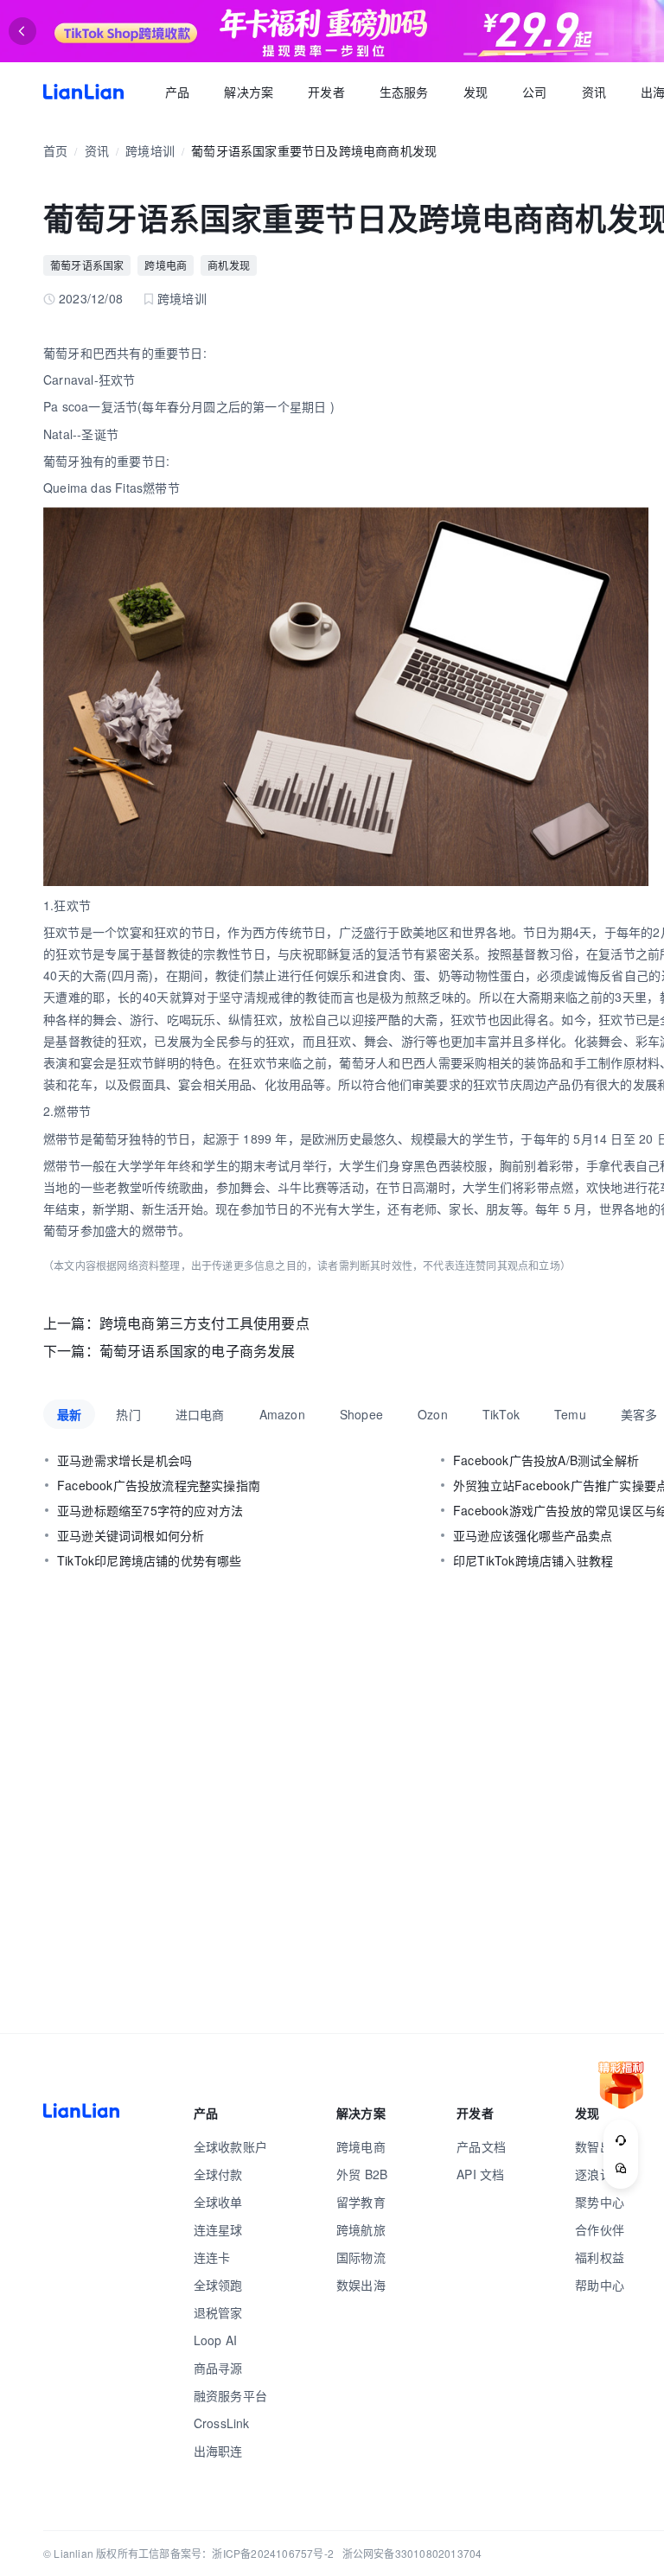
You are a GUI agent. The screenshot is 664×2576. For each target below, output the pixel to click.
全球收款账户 (230, 2146)
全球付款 (218, 2174)
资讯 (594, 92)
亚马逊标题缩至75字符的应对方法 (150, 1510)
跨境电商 (166, 265)
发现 (476, 92)
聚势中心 (600, 2202)
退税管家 (218, 2312)
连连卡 (212, 2257)
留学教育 (361, 2202)
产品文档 (481, 2146)
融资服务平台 (230, 2395)
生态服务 (404, 92)
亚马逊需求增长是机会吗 (124, 1460)
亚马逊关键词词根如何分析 (131, 1535)
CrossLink (222, 2423)
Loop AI (215, 2340)
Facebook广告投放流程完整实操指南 (159, 1485)
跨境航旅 (361, 2229)
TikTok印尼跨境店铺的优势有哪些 (150, 1560)
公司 (534, 92)
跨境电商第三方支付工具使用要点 (204, 1323)
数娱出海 (361, 2285)
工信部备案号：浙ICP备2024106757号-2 (236, 2553)
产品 (177, 92)
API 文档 (480, 2174)
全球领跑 (218, 2285)
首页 (83, 92)
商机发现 (229, 265)
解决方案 (249, 92)
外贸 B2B (362, 2174)
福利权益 (600, 2257)
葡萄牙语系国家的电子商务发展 (198, 1351)
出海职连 (218, 2451)
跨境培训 (150, 150)
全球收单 (218, 2202)
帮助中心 (600, 2285)
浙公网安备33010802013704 (412, 2553)
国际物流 (361, 2257)
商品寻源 (218, 2368)
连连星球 (218, 2229)
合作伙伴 (600, 2229)
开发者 (326, 92)
